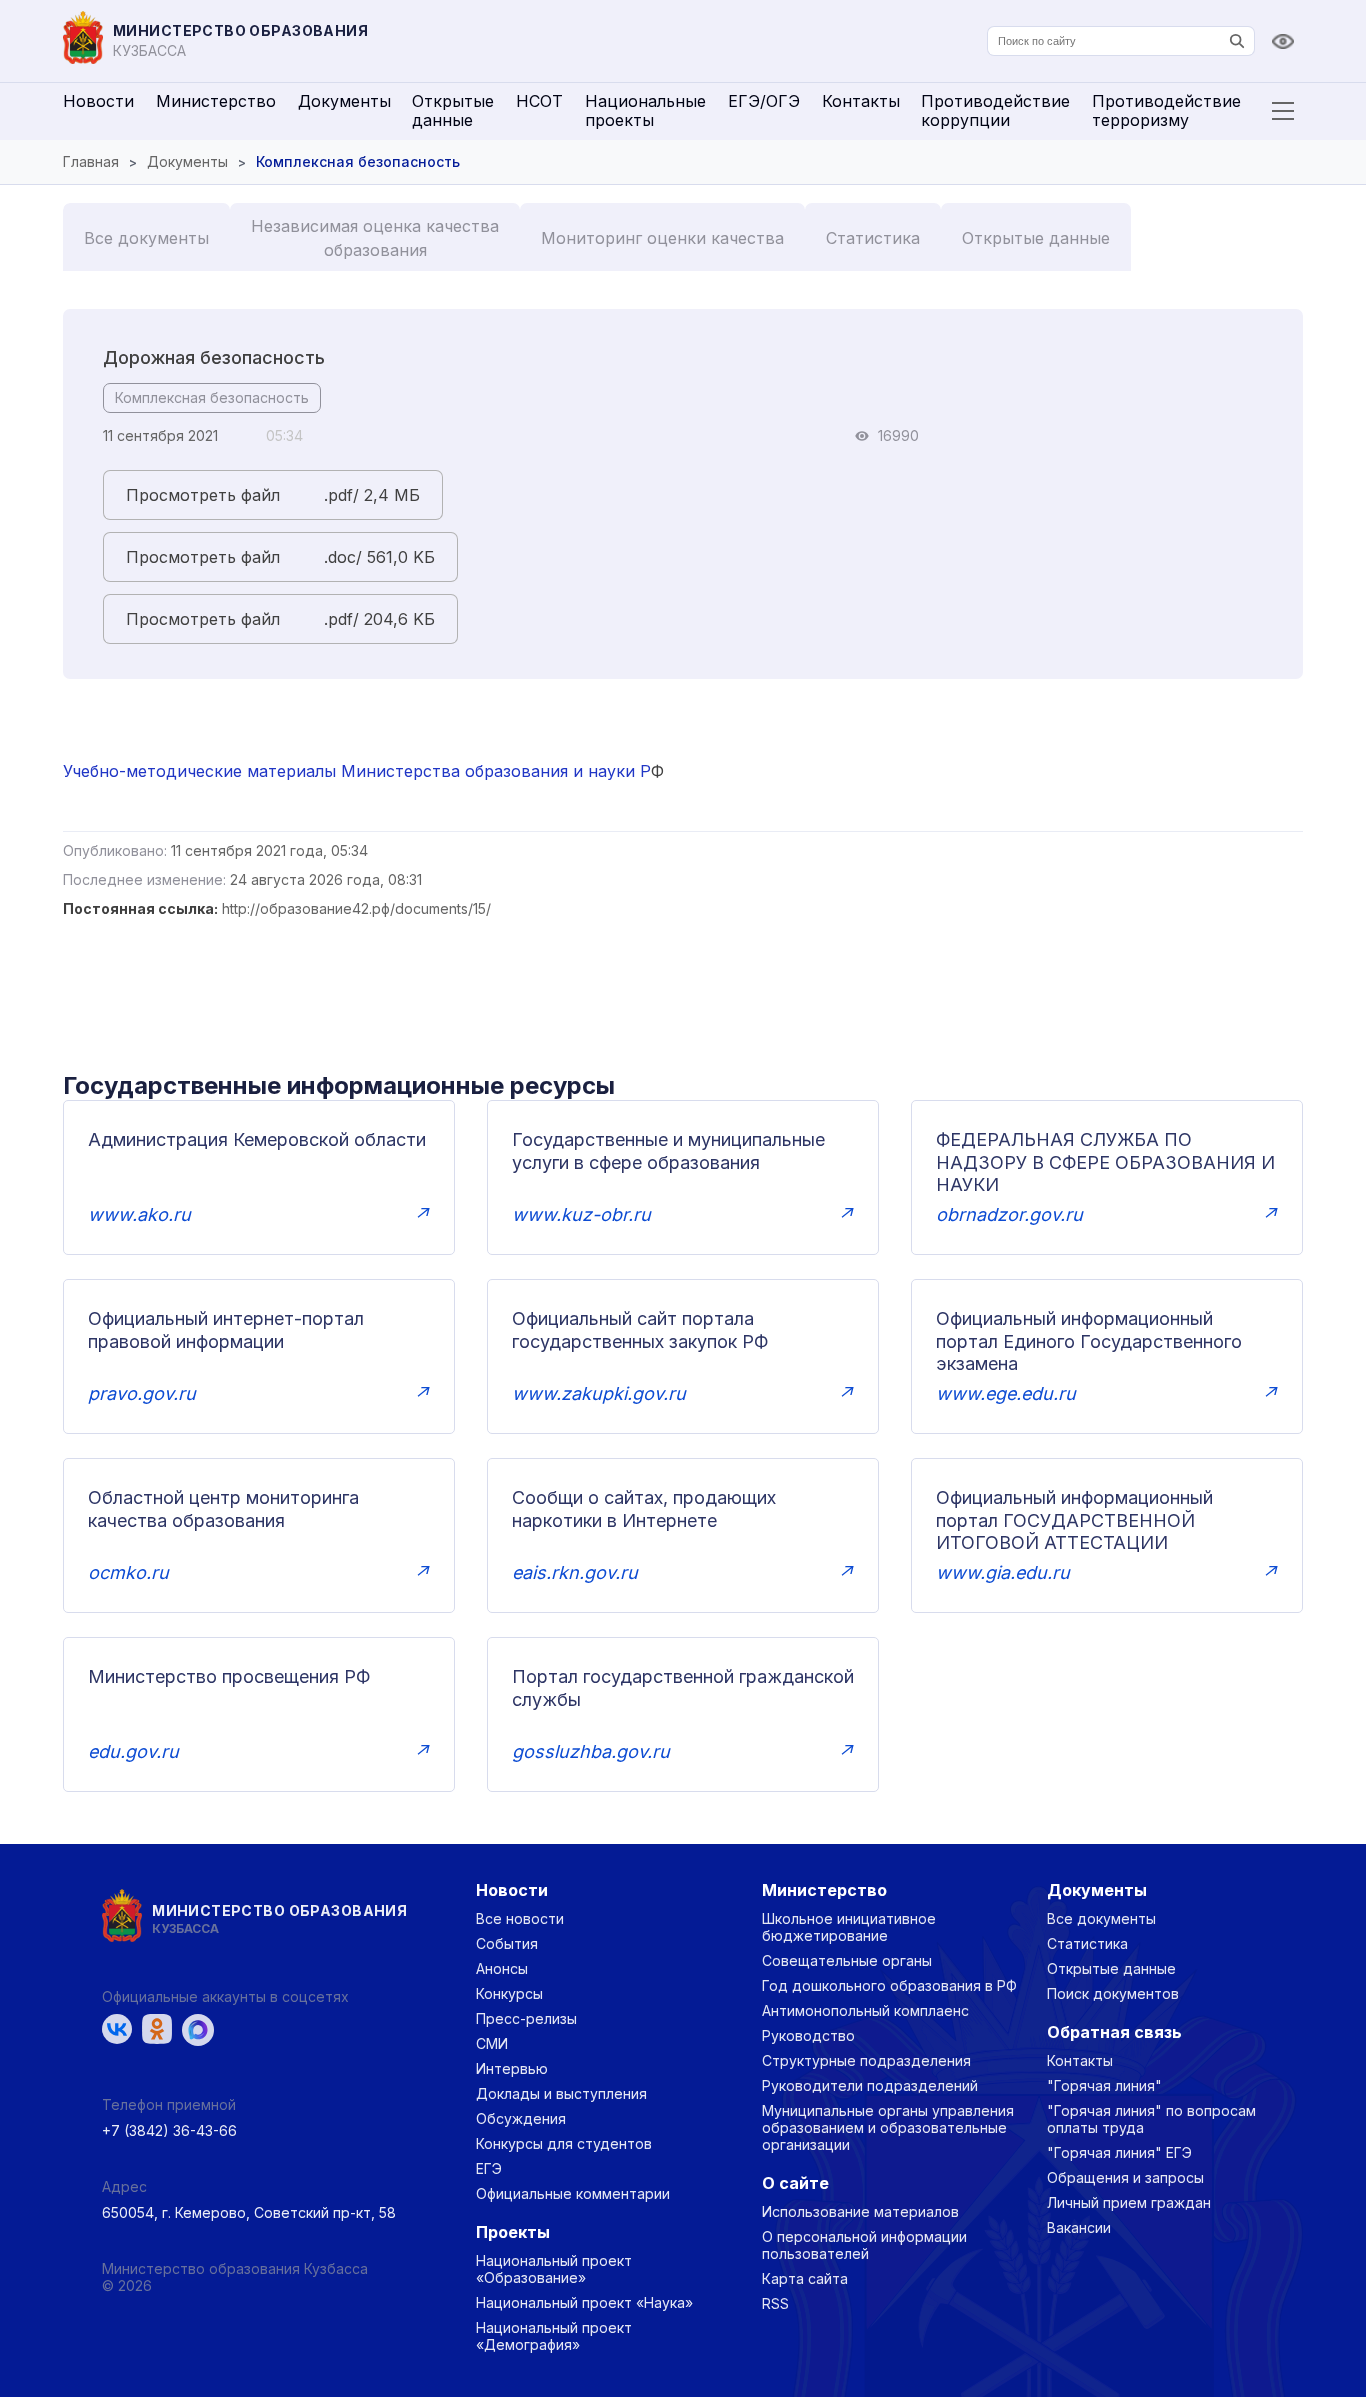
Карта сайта (805, 2278)
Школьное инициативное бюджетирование (849, 1927)
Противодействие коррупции (995, 110)
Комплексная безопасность (212, 397)
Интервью (512, 2068)
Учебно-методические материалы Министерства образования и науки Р (357, 771)
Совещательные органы (847, 1960)
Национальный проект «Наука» (584, 2302)
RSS (775, 2303)
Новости (98, 101)
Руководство (808, 2035)
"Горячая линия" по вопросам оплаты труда (1151, 2119)
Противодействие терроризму (1166, 110)
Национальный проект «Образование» (554, 2269)
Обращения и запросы (1125, 2177)
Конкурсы (509, 1993)
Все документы (146, 238)
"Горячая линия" (1104, 2085)
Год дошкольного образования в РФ (889, 1985)
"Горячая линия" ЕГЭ (1119, 2152)
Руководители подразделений (870, 2085)
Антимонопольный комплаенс (865, 2010)
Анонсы (502, 1968)
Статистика (873, 238)
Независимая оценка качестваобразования (375, 238)
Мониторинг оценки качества (662, 238)
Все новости (520, 1918)
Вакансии (1079, 2227)
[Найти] (1237, 41)
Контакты (861, 101)
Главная (91, 161)
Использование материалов (860, 2211)
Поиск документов (1113, 1993)
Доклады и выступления (561, 2093)
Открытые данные (453, 110)
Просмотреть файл (203, 495)
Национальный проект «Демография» (554, 2336)
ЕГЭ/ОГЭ (764, 101)
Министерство (216, 101)
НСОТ (539, 101)
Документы (344, 101)
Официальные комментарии (573, 2193)
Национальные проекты (645, 110)
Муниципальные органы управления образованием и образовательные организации (888, 2127)
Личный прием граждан (1129, 2202)
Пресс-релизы (526, 2018)
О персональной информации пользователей (864, 2245)
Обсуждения (521, 2118)
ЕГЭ (489, 2168)
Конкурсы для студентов (564, 2143)
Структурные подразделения (866, 2060)
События (507, 1943)
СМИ (492, 2043)
